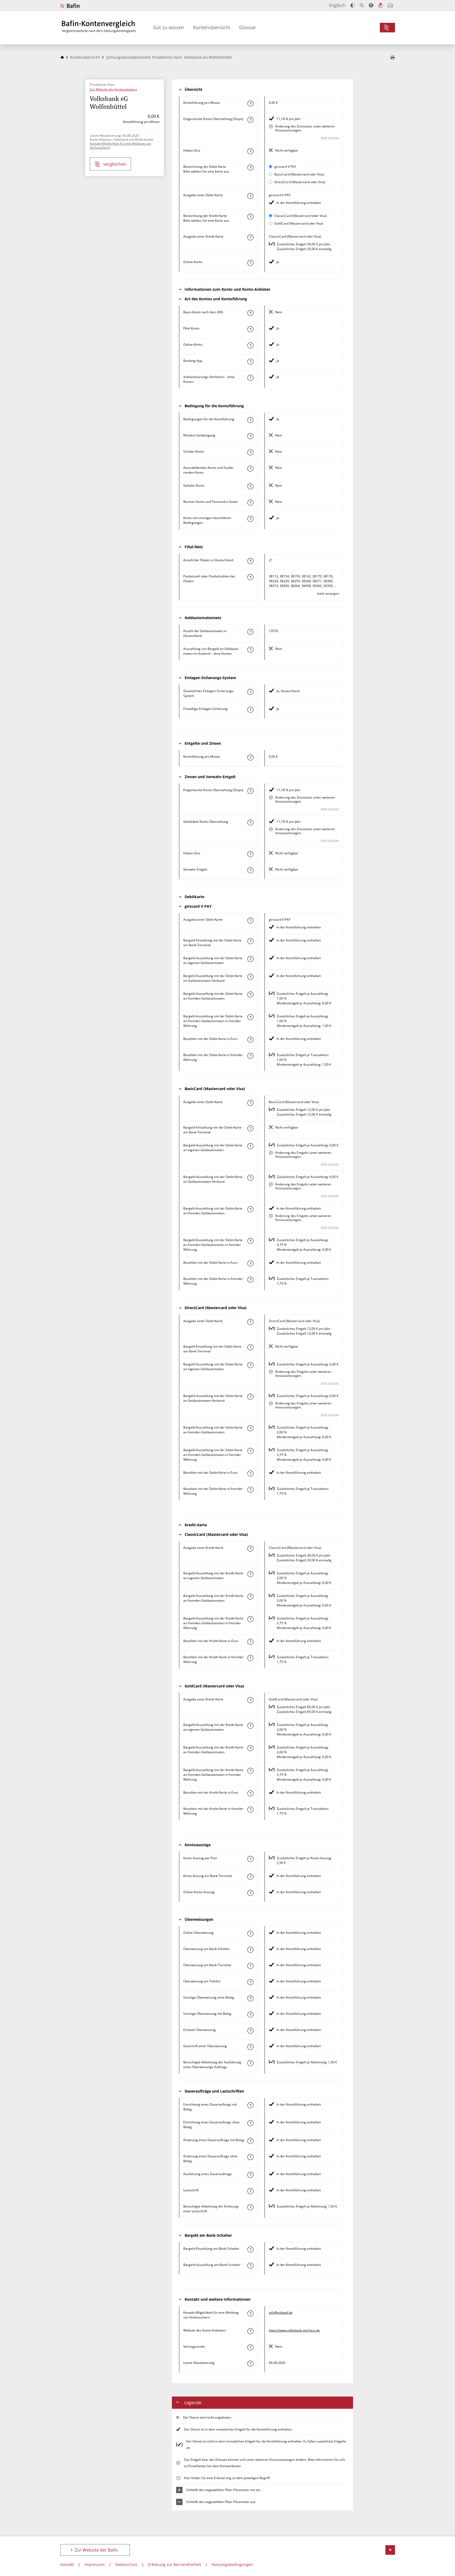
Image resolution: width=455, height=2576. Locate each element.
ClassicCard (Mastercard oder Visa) (301, 216)
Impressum (95, 2564)
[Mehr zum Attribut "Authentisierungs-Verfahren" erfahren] (250, 378)
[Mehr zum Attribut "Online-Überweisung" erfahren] (250, 1934)
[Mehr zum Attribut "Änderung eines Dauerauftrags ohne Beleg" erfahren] (250, 2157)
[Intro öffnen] (390, 5)
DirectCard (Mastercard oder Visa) (300, 182)
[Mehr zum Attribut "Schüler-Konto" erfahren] (250, 452)
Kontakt (67, 2564)
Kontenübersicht (212, 27)
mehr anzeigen (328, 593)
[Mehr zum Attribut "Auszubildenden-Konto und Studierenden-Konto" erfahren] (250, 469)
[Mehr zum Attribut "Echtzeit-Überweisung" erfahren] (250, 2031)
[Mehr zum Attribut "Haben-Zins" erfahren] (250, 151)
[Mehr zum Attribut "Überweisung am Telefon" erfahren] (250, 1982)
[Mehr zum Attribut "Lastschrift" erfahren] (250, 2191)
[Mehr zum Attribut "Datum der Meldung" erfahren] (250, 2364)
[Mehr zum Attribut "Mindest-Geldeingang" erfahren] (250, 436)
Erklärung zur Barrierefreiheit (175, 2564)
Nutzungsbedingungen (232, 2564)
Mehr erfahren (330, 138)
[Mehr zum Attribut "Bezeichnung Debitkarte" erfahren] (250, 168)
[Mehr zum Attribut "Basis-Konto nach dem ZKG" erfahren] (250, 313)
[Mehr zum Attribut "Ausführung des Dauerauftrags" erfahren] (250, 2175)
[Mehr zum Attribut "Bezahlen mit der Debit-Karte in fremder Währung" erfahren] (250, 1056)
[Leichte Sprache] (381, 5)
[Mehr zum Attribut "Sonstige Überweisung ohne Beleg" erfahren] (250, 1998)
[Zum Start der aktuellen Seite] (390, 2550)
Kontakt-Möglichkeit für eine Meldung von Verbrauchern (120, 145)
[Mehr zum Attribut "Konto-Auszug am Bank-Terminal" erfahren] (250, 1877)
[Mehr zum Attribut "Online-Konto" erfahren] (250, 263)
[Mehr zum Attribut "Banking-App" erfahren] (250, 362)
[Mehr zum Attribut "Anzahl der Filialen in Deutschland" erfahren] (250, 561)
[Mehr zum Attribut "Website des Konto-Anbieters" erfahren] (250, 2331)
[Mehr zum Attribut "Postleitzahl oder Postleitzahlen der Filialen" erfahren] (250, 577)
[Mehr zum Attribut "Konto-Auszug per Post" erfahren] (250, 1859)
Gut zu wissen (169, 27)
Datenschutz (126, 2564)
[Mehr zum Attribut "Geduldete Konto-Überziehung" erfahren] (250, 822)
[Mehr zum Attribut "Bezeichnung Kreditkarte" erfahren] (250, 217)
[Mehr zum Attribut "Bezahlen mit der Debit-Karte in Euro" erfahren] (250, 1040)
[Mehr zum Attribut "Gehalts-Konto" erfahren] (250, 486)
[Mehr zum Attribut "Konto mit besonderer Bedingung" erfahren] (250, 420)
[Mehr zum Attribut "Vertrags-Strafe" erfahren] (250, 2347)
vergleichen (115, 164)
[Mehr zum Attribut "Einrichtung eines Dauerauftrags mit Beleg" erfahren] (250, 2105)
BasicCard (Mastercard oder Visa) (299, 174)
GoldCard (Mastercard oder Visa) (299, 223)
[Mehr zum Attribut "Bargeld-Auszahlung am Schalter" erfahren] (250, 2266)
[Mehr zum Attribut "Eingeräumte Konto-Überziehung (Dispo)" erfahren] (250, 120)
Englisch (337, 5)
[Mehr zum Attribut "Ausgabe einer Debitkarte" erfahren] (250, 196)
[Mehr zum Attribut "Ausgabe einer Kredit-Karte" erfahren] (250, 237)
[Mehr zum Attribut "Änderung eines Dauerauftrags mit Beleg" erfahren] (250, 2141)
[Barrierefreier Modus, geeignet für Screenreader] (371, 5)
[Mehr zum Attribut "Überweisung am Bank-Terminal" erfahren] (250, 1966)
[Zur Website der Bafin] (70, 6)
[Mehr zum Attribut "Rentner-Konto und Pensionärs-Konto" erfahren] (250, 503)
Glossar (248, 27)
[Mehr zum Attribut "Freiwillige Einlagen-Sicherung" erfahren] (250, 710)
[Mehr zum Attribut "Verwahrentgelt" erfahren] (250, 870)
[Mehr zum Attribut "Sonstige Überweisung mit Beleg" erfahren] (250, 2014)
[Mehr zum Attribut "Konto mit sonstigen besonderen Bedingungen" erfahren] (250, 519)
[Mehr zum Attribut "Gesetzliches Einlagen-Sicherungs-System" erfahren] (250, 692)
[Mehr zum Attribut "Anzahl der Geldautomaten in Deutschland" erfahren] (250, 632)
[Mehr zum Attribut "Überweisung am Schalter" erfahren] (250, 1950)
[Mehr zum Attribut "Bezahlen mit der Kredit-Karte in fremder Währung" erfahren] (250, 1658)
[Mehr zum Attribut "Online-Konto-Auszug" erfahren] (250, 1893)
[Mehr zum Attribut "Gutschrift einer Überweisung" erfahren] (250, 2047)
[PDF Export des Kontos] (393, 58)
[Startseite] (62, 57)
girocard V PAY (285, 167)
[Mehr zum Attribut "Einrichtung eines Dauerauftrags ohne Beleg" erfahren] (250, 2123)
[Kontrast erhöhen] (353, 5)
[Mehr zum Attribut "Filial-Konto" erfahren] (250, 329)
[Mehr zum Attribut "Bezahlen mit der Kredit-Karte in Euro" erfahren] (250, 1642)
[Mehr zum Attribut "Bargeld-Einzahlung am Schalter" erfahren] (250, 2249)
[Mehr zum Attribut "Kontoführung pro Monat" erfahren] (250, 104)
